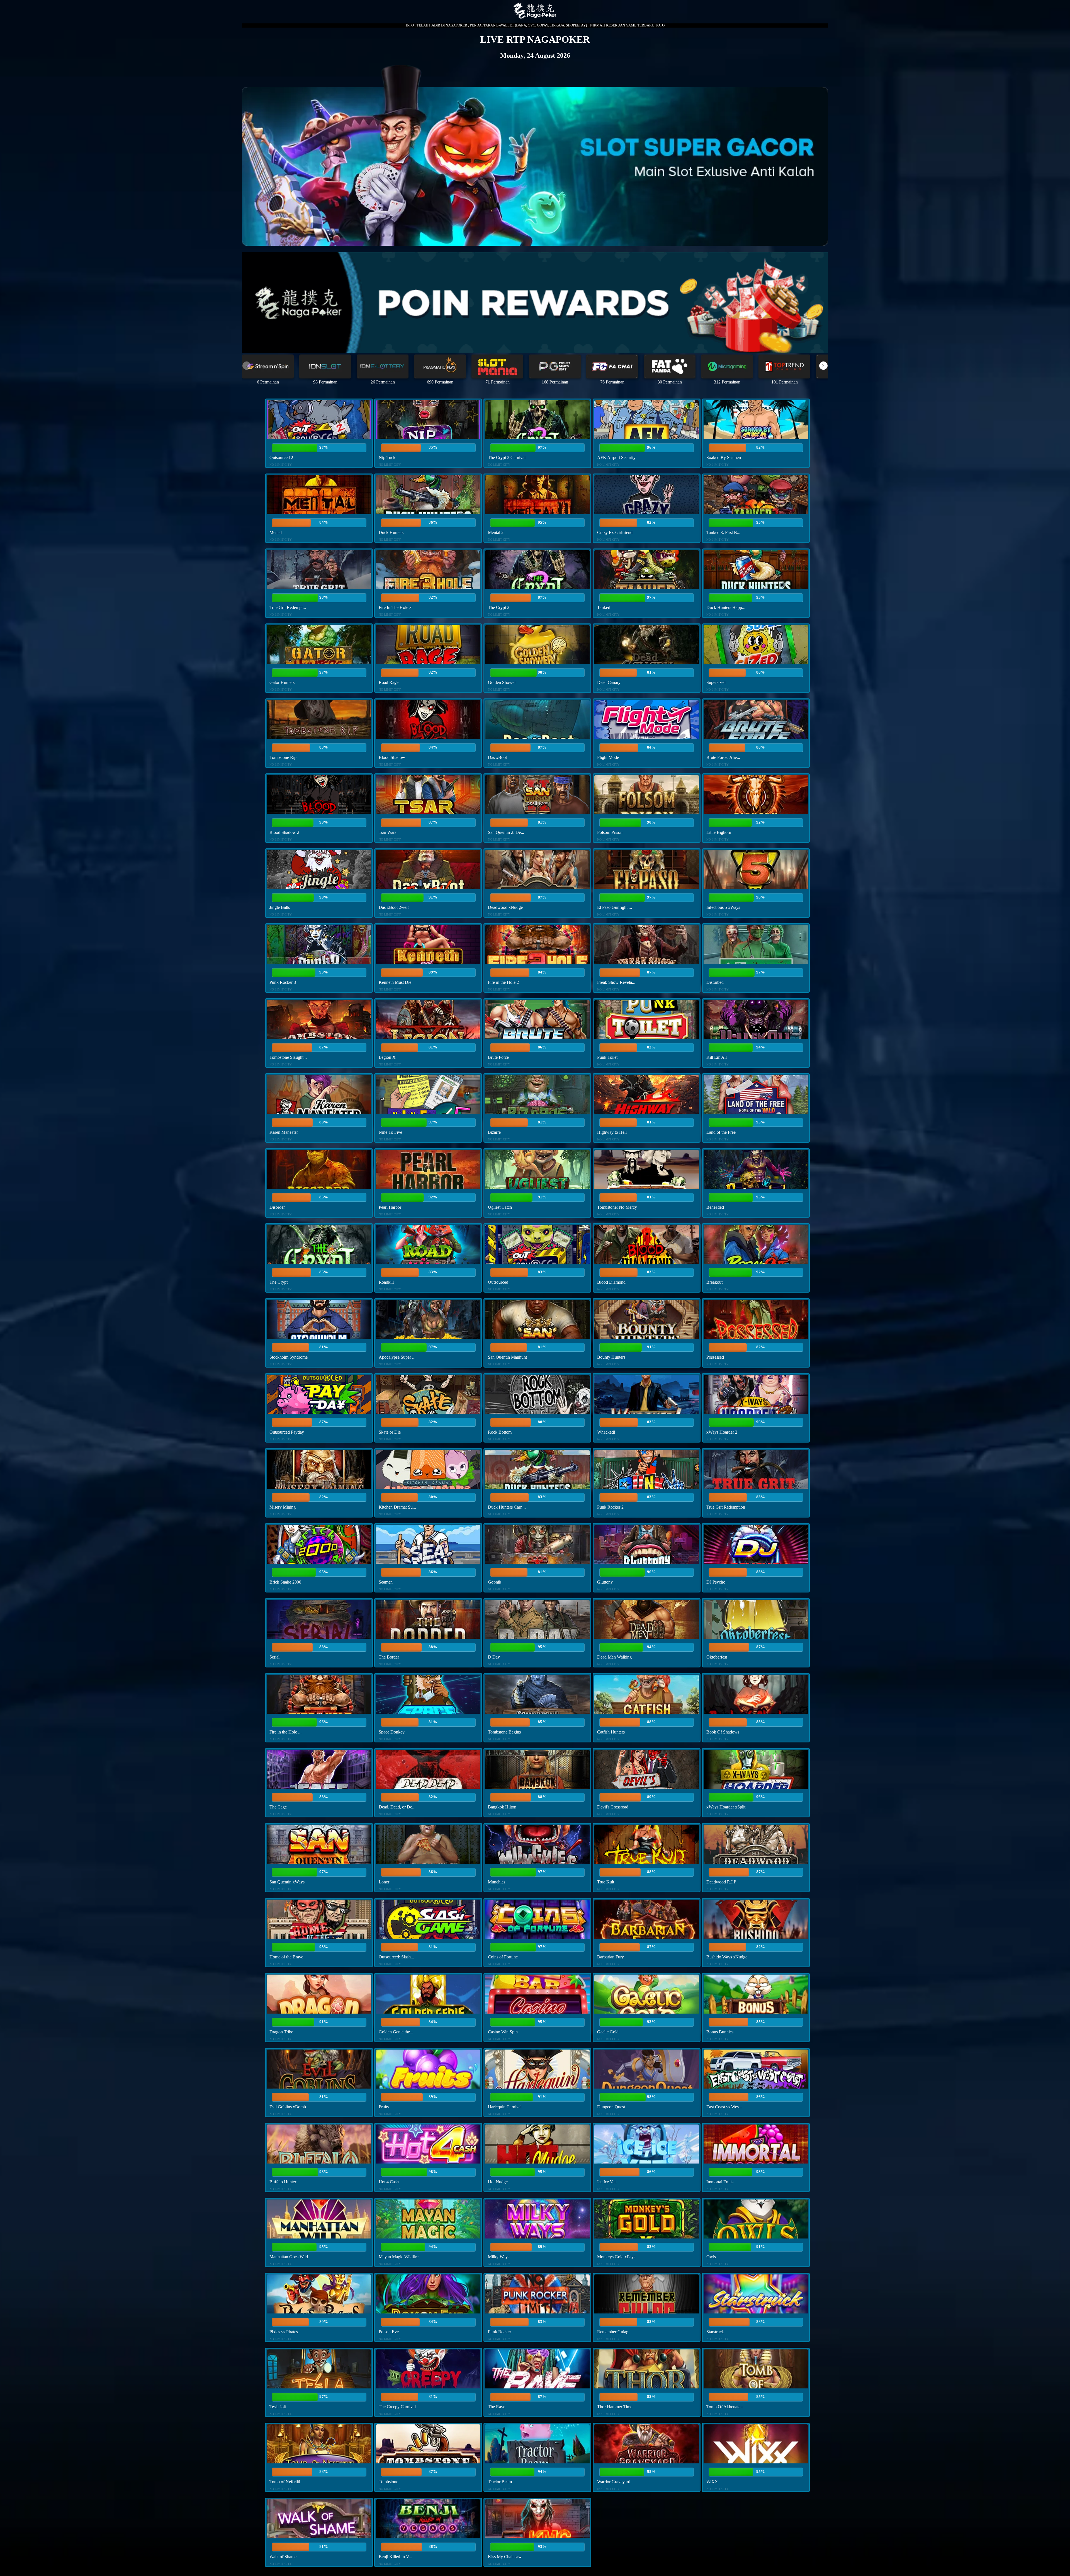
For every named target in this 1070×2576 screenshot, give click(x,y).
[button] (823, 366)
